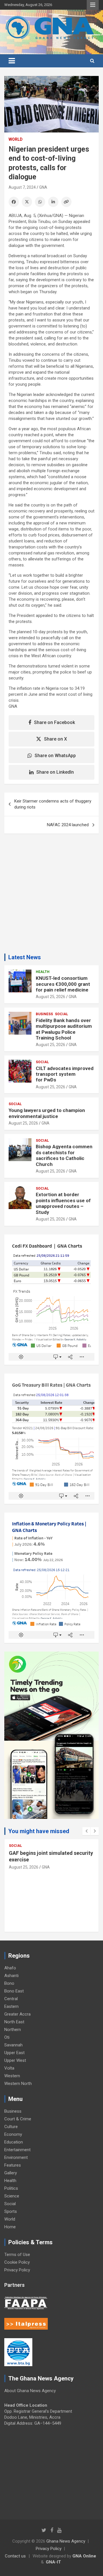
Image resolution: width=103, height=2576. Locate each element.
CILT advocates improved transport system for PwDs (65, 1074)
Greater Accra (17, 2014)
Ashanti (11, 1976)
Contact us (15, 2556)
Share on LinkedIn (55, 772)
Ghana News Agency (66, 2541)
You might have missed (39, 1831)
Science (12, 2196)
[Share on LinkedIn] (53, 202)
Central (11, 1999)
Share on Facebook (55, 722)
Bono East (14, 1991)
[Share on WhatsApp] (40, 202)
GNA (43, 187)
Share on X (56, 739)
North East (14, 2022)
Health (43, 972)
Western (12, 2076)
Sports (11, 2211)
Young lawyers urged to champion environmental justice (47, 1113)
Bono (9, 1983)
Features (13, 2165)
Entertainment (17, 2150)
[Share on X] (27, 202)
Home (10, 2227)
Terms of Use (17, 2255)
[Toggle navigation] (12, 61)
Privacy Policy (17, 2270)
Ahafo (10, 1968)
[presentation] (86, 1831)
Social (62, 1014)
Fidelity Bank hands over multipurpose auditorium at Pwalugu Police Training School (64, 1029)
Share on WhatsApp (55, 756)
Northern (13, 2030)
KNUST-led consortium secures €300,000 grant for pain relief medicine (63, 984)
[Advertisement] (51, 896)
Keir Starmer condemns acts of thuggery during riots (53, 804)
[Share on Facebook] (14, 202)
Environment (16, 2157)
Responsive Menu (93, 5)
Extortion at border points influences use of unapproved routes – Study (63, 1203)
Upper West (15, 2060)
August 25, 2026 (50, 997)
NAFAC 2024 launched (68, 825)
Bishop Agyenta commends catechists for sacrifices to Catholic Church (64, 1155)
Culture (11, 2127)
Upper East (14, 2053)
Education (14, 2142)
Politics (11, 2188)
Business (44, 1014)
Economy (13, 2134)
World (16, 139)
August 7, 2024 (22, 187)
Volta (9, 2068)
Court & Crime (18, 2119)
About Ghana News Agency (30, 2391)
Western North (18, 2084)
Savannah (13, 2045)
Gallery (11, 2173)
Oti (7, 2037)
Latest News (25, 957)
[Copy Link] (66, 202)
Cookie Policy (17, 2262)
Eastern (11, 2006)
